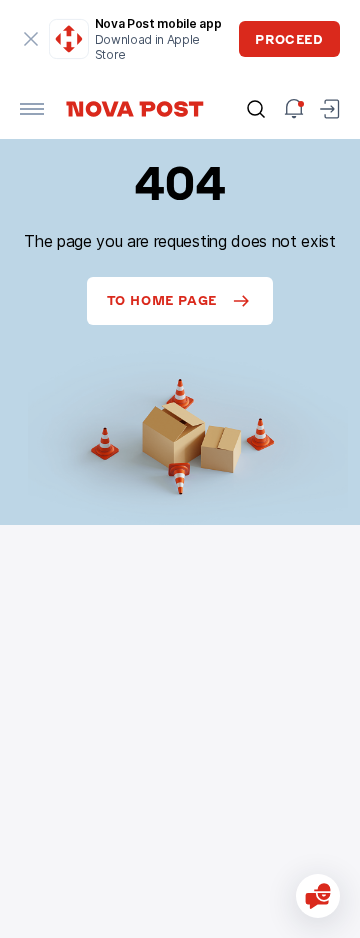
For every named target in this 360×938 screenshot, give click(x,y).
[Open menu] (32, 109)
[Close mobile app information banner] (31, 39)
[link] (134, 109)
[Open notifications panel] (294, 109)
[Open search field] (256, 109)
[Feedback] (318, 896)
